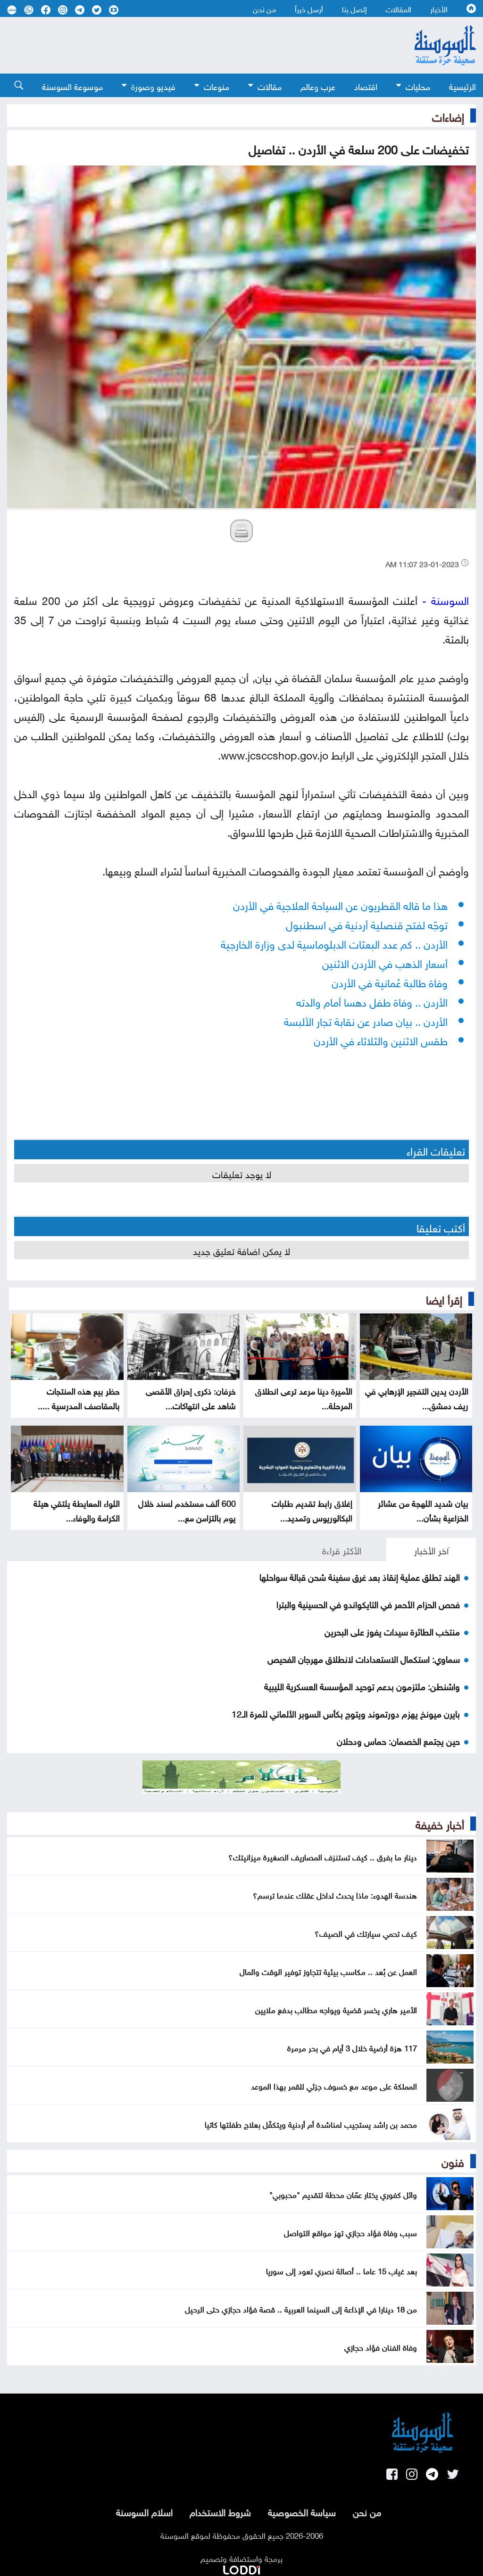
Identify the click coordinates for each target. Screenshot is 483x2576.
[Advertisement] (190, 45)
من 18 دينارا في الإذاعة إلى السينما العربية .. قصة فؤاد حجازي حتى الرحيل (301, 2308)
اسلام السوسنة (144, 2511)
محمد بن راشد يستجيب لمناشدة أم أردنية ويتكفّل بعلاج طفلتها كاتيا (311, 2123)
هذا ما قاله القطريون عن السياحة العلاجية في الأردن (340, 904)
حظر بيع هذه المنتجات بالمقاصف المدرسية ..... (79, 1397)
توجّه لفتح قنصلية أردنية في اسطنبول (367, 923)
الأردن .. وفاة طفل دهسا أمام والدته (372, 1001)
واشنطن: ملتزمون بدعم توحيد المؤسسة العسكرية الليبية (362, 1685)
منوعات (217, 86)
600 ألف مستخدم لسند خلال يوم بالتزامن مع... (187, 1510)
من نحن (264, 8)
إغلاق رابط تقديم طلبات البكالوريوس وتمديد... (312, 1510)
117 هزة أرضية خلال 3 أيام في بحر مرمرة (352, 2047)
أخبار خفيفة (440, 1823)
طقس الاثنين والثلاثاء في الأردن (381, 1039)
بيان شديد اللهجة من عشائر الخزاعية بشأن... (423, 1510)
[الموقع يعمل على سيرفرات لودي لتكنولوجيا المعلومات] (241, 2568)
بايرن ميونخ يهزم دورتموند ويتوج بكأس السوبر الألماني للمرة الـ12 (346, 1713)
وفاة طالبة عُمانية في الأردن (390, 981)
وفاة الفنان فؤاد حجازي (381, 2346)
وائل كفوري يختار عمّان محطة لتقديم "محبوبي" (343, 2194)
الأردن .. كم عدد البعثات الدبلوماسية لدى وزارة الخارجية (334, 943)
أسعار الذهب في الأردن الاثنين (385, 962)
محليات (418, 86)
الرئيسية (462, 86)
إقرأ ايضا (444, 1298)
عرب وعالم (318, 86)
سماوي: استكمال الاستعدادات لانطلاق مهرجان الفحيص (364, 1658)
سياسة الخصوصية (302, 2511)
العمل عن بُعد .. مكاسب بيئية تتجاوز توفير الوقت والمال (328, 1971)
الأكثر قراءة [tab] (342, 1549)
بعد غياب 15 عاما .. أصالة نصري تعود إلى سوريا (341, 2270)
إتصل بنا (354, 8)
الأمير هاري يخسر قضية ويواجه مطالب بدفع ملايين (336, 2009)
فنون (453, 2161)
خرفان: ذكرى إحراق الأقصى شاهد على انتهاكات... (191, 1397)
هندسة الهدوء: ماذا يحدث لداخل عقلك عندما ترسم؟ (335, 1894)
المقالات (399, 8)
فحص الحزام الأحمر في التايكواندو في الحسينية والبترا (368, 1603)
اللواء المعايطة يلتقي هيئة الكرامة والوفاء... (77, 1510)
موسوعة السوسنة (72, 86)
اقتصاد (366, 86)
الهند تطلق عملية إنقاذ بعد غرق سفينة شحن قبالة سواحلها (360, 1576)
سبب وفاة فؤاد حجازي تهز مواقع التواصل (350, 2232)
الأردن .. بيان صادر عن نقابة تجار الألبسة (366, 1020)
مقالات (270, 86)
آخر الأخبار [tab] (431, 1549)
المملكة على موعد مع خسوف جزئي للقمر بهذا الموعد (334, 2085)
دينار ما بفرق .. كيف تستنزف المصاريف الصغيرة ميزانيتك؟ (323, 1856)
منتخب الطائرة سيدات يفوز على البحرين (392, 1631)
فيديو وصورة (153, 86)
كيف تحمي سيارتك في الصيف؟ (366, 1932)
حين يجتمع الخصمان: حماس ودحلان (398, 1740)
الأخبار (439, 8)
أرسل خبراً (309, 8)
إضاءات (448, 116)
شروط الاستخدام (220, 2511)
